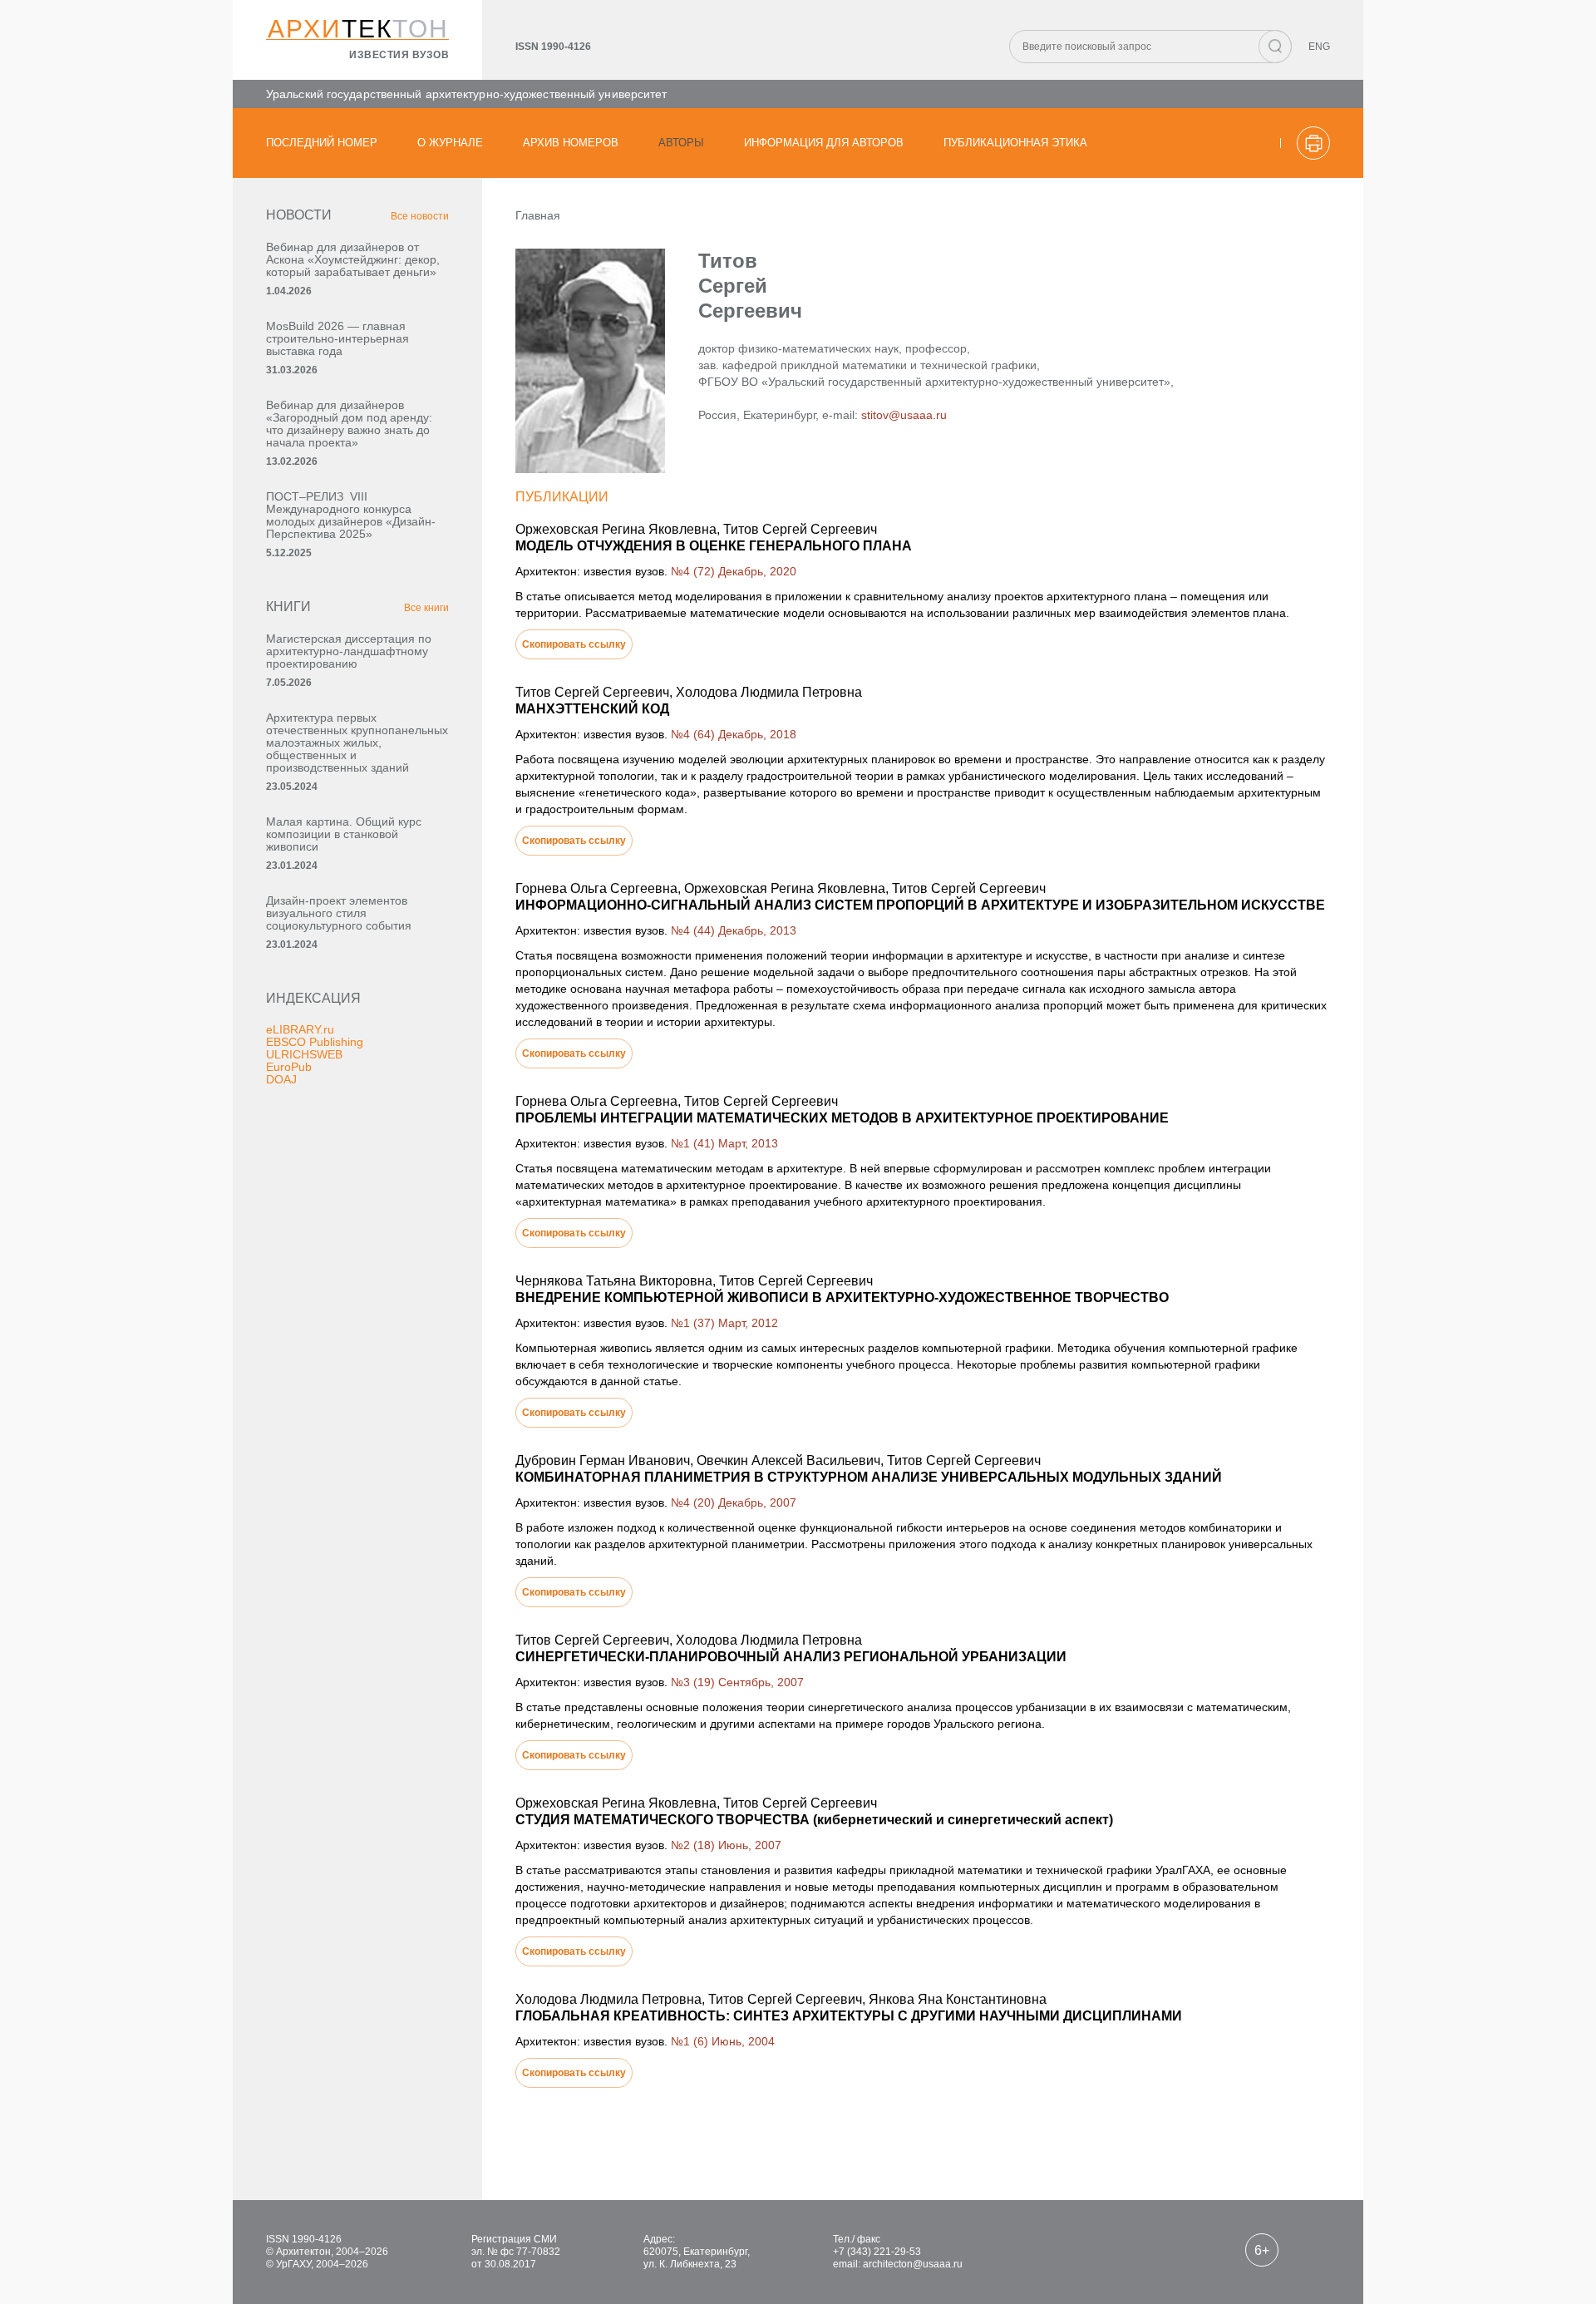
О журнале (450, 143)
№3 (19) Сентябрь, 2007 (737, 1682)
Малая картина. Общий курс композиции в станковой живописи (344, 834)
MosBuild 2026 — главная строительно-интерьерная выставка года (337, 338)
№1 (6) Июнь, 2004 (723, 2041)
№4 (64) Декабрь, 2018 (734, 734)
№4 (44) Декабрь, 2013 (734, 930)
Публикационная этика (1015, 143)
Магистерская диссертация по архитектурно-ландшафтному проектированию (349, 651)
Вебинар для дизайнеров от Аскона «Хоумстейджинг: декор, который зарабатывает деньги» (353, 259)
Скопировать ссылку (574, 644)
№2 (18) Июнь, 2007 (726, 1845)
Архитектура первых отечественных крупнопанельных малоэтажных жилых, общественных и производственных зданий (357, 743)
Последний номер (322, 143)
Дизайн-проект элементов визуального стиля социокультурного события (339, 913)
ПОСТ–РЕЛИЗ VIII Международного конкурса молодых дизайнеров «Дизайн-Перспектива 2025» (351, 515)
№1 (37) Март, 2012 (724, 1323)
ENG (1319, 47)
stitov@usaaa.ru (904, 415)
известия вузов (399, 55)
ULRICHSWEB (304, 1054)
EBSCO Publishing (315, 1042)
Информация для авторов (824, 143)
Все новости (420, 216)
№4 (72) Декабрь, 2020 (734, 571)
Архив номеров (571, 143)
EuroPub (289, 1067)
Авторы (681, 143)
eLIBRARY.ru (300, 1029)
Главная (538, 215)
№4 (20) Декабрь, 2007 (734, 1502)
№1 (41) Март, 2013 (724, 1143)
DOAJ (281, 1079)
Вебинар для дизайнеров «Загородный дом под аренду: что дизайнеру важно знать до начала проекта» (349, 424)
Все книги (426, 608)
